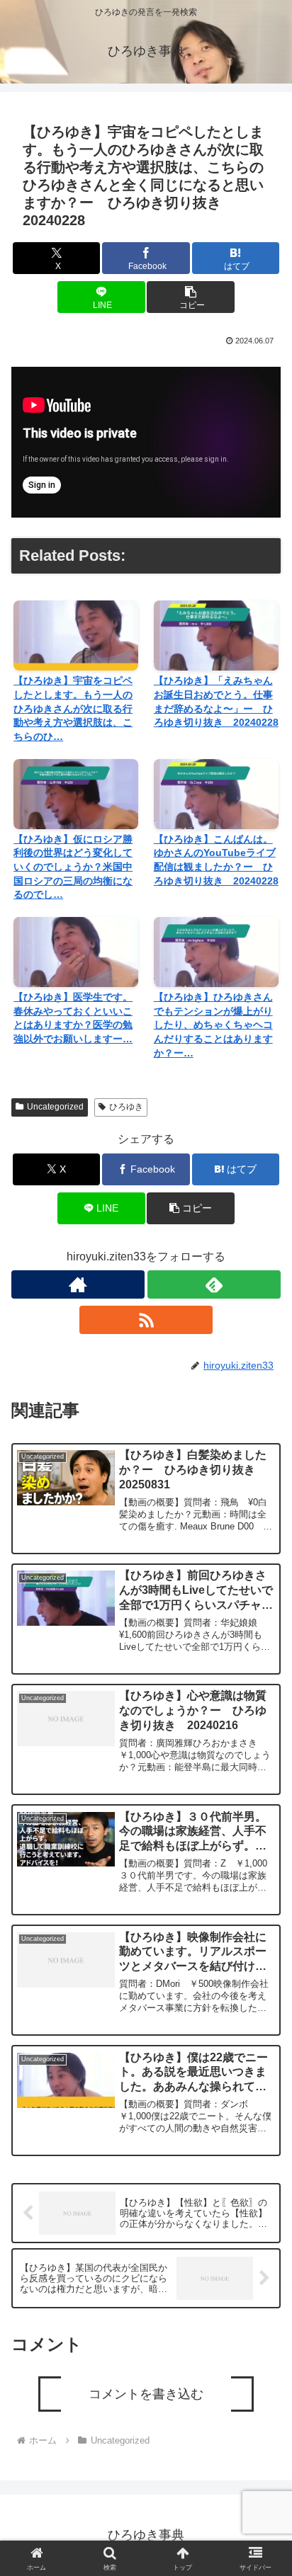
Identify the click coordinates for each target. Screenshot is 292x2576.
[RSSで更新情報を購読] (146, 1320)
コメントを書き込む (146, 2394)
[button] (191, 297)
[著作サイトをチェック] (78, 1284)
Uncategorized (55, 1107)
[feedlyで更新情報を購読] (214, 1284)
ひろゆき (126, 1107)
